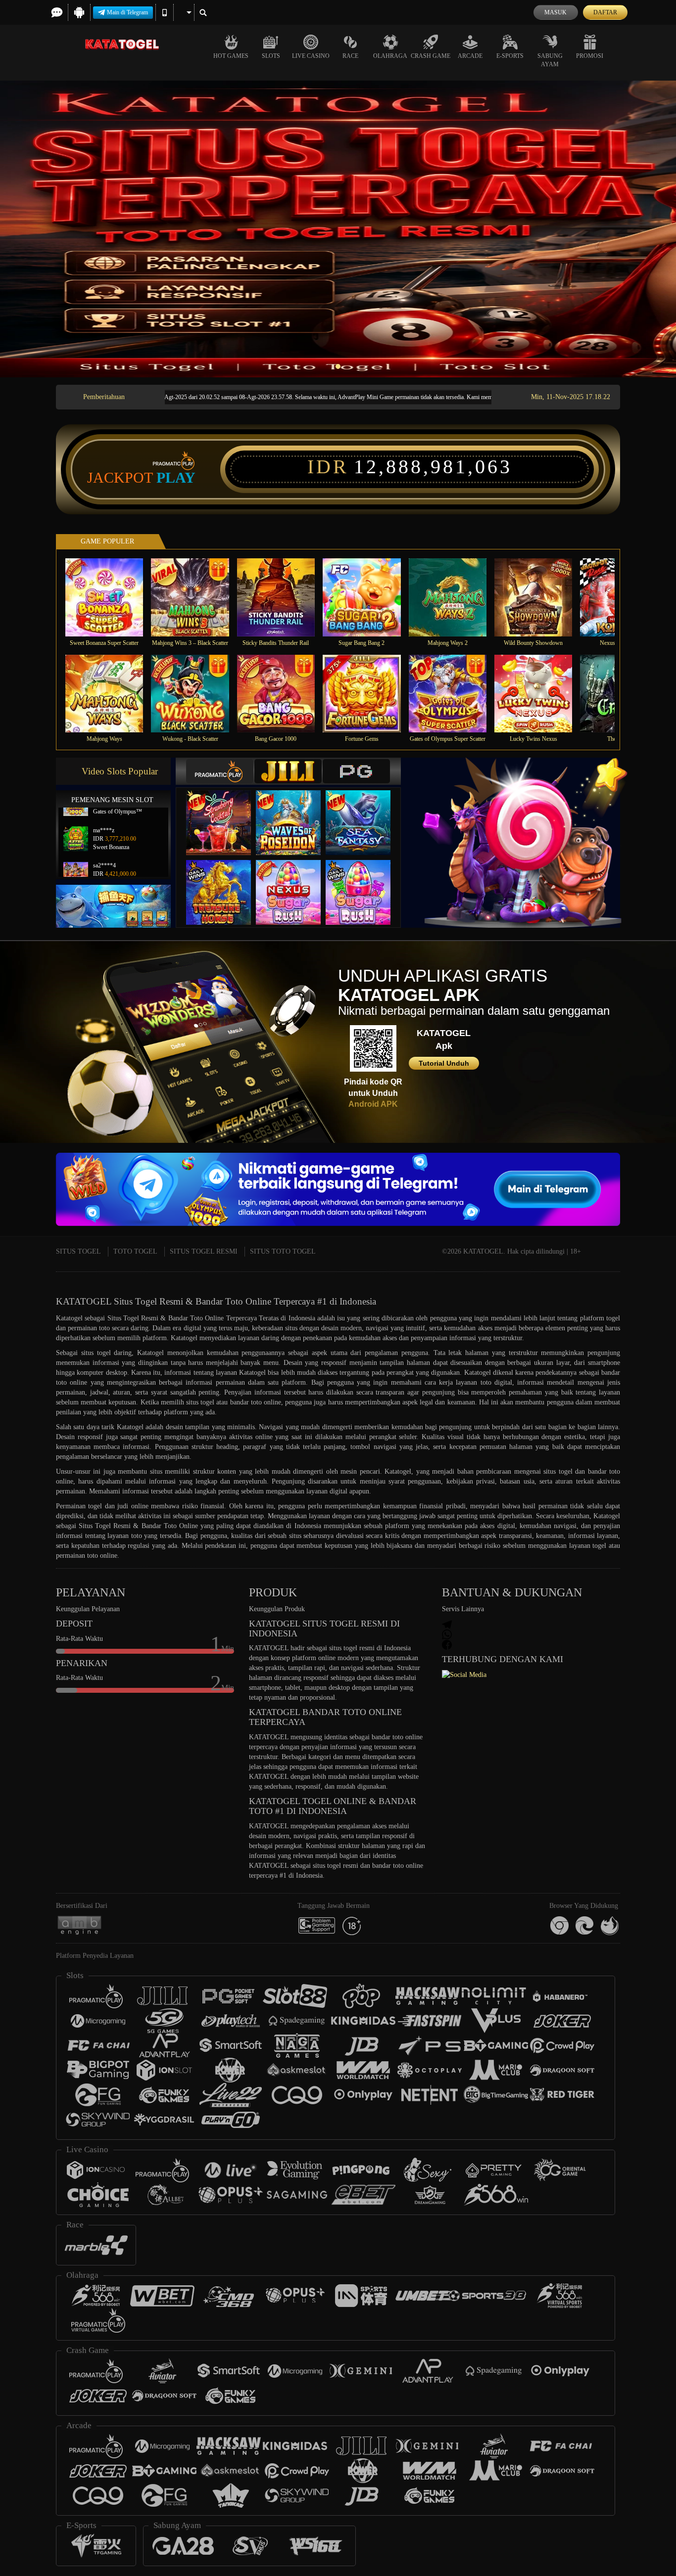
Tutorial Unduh (444, 1063)
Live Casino (311, 56)
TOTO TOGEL (135, 1251)
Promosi (590, 56)
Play (176, 478)
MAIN (111, 597)
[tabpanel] (338, 229)
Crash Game (431, 56)
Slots (271, 56)
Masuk (555, 12)
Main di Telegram (127, 12)
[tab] (220, 771)
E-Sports (510, 56)
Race (350, 56)
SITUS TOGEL (78, 1251)
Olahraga (390, 56)
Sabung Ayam (550, 60)
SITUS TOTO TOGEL (283, 1251)
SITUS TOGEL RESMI (204, 1251)
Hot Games (231, 56)
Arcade (470, 56)
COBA (225, 813)
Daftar (605, 12)
